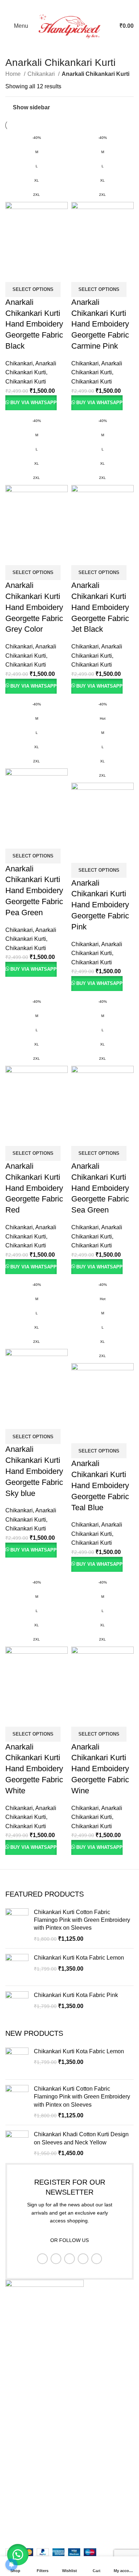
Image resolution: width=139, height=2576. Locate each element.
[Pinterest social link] (69, 5)
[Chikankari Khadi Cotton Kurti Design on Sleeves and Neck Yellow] (17, 2144)
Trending (17, 2534)
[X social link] (60, 5)
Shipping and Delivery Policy (42, 2471)
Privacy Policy (23, 2418)
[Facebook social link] (51, 5)
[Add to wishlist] (53, 273)
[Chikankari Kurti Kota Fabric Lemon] (17, 1967)
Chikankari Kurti (26, 382)
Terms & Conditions (30, 2444)
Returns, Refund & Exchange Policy (51, 2431)
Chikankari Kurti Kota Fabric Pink (76, 1995)
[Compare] (14, 273)
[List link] (69, 2386)
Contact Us (19, 2458)
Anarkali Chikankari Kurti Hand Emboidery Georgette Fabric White (34, 1769)
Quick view (34, 273)
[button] (18, 2555)
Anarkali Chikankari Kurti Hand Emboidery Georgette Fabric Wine (100, 1769)
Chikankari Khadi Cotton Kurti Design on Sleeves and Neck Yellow (81, 2138)
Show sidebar (31, 107)
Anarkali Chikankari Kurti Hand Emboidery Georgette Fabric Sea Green (100, 1188)
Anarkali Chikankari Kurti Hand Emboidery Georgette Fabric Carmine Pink (100, 324)
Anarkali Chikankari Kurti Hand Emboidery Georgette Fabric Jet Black (100, 607)
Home (14, 74)
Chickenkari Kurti (27, 2507)
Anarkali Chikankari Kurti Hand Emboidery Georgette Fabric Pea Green (34, 891)
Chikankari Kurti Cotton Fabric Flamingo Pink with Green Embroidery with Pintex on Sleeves (82, 1920)
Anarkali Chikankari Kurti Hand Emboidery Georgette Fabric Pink (100, 905)
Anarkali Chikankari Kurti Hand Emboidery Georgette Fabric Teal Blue (100, 1485)
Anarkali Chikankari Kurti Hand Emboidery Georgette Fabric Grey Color (34, 607)
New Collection (25, 2494)
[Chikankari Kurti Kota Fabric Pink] (17, 2004)
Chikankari (42, 74)
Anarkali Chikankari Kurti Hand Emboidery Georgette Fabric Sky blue (34, 1471)
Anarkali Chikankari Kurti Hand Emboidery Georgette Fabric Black (34, 324)
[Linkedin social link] (79, 5)
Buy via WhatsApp (34, 403)
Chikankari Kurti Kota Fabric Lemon (79, 1958)
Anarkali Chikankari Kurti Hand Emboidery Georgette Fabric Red (34, 1188)
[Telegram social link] (88, 5)
